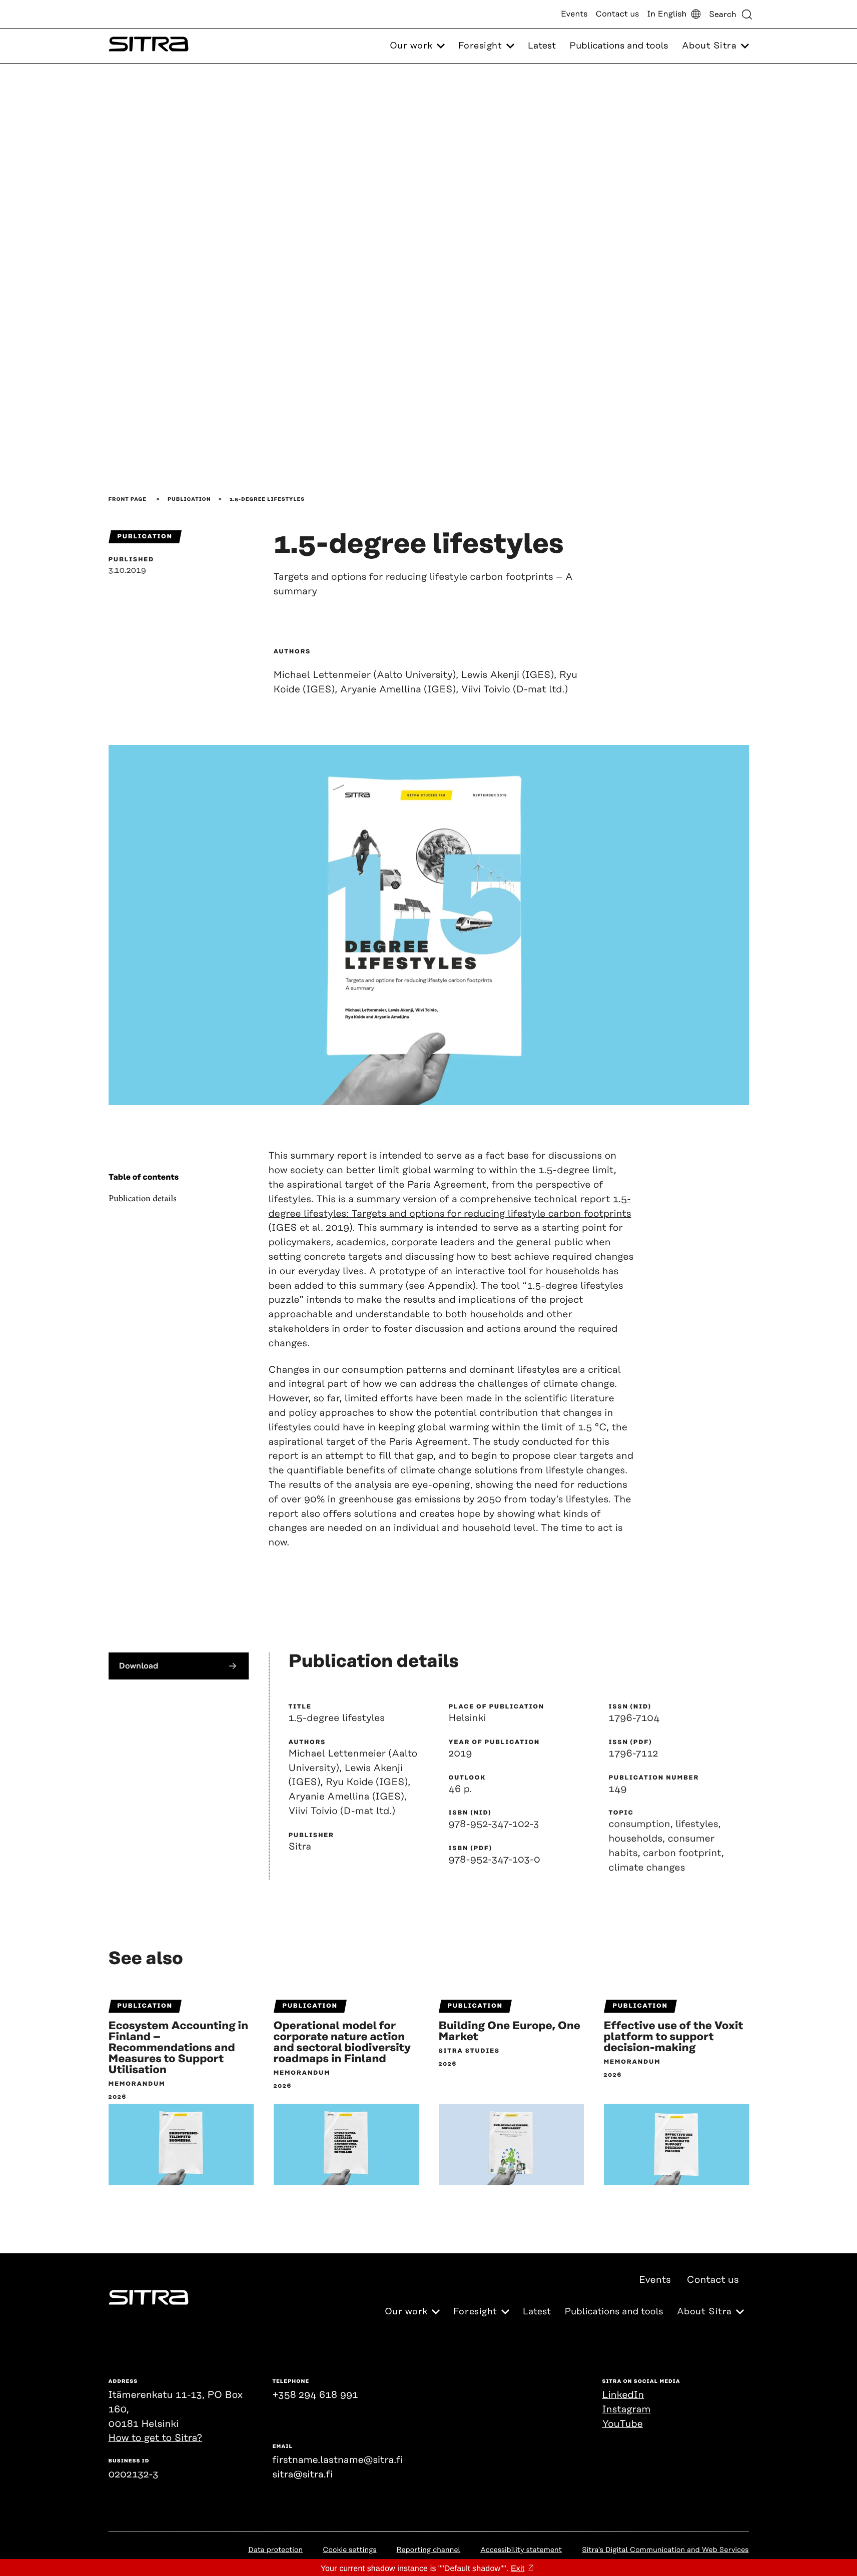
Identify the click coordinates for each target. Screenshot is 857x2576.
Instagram (627, 2410)
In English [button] (667, 14)
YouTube (623, 2424)
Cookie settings (349, 2550)
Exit (518, 2569)
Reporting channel (429, 2550)
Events (574, 14)
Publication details (143, 1199)
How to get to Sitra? (156, 2438)
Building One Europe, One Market (510, 2032)
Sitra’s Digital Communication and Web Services (665, 2550)
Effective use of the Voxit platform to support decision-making (674, 2037)
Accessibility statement (521, 2550)
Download (139, 1666)
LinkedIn (623, 2395)
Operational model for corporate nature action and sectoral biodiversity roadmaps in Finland (342, 2043)
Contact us (618, 14)
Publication (189, 499)
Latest (542, 46)
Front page (128, 499)
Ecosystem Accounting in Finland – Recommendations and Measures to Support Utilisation (179, 2048)
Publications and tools (619, 46)
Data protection (275, 2550)
